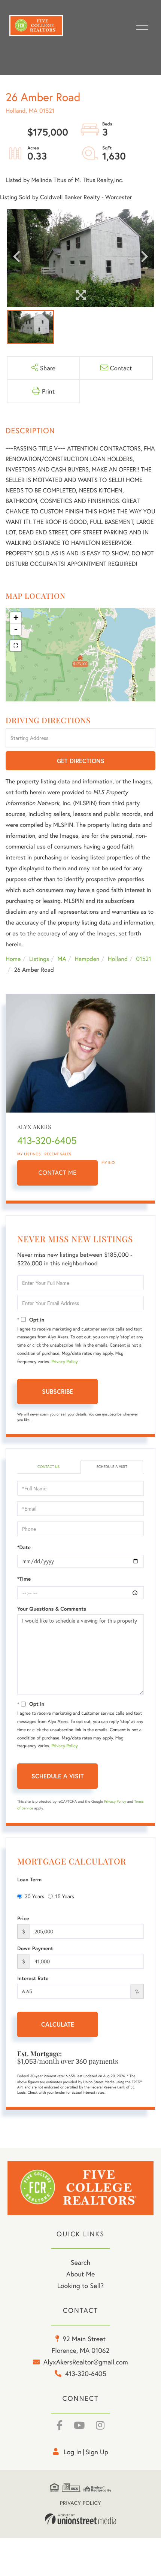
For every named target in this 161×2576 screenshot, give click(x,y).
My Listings (29, 1154)
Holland (118, 959)
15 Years (65, 1896)
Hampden (87, 959)
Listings (39, 959)
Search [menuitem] (80, 2262)
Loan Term (29, 1879)
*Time (24, 1579)
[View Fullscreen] (16, 646)
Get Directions (81, 761)
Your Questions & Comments (52, 1609)
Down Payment (35, 1948)
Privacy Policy (64, 1362)
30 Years (34, 1896)
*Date (24, 1547)
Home (13, 959)
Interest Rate (33, 1978)
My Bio (108, 1163)
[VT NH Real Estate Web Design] (80, 2519)
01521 (143, 959)
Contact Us (48, 1467)
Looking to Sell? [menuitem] (80, 2285)
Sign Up (97, 2452)
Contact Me (58, 1173)
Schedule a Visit (112, 1467)
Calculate (58, 2024)
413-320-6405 (47, 1141)
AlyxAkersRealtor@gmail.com (86, 2362)
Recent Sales (58, 1154)
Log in (73, 2452)
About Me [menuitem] (81, 2274)
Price (23, 1918)
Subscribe (57, 1391)
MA (62, 959)
